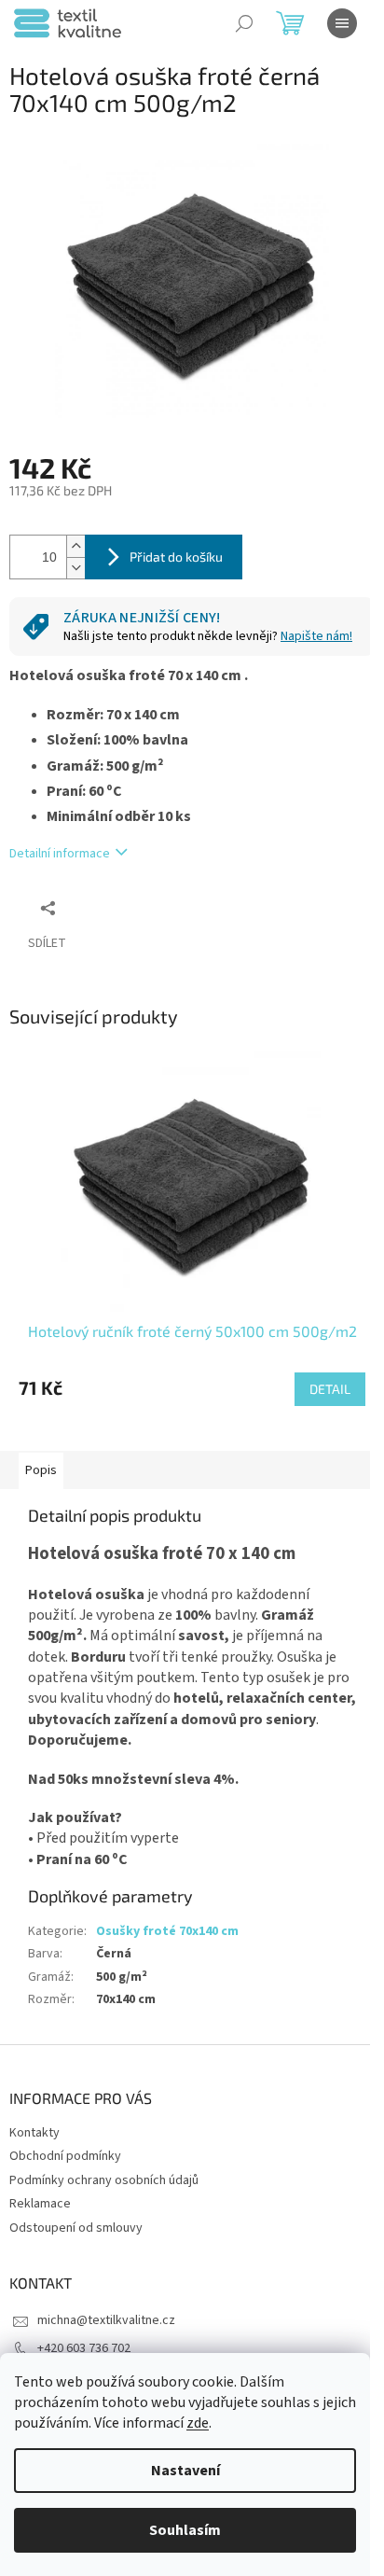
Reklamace (40, 2204)
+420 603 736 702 (84, 2348)
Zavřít (108, 907)
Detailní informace (60, 854)
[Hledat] (244, 23)
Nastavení (185, 2471)
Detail (330, 1389)
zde (198, 2423)
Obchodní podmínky (65, 2156)
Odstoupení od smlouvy (76, 2228)
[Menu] (342, 23)
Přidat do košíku (176, 557)
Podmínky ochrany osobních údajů (104, 2180)
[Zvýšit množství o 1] (75, 546)
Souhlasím (185, 2530)
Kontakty (34, 2133)
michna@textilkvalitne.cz (106, 2320)
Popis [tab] (41, 1470)
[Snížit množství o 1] (75, 568)
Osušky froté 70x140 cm (167, 1931)
